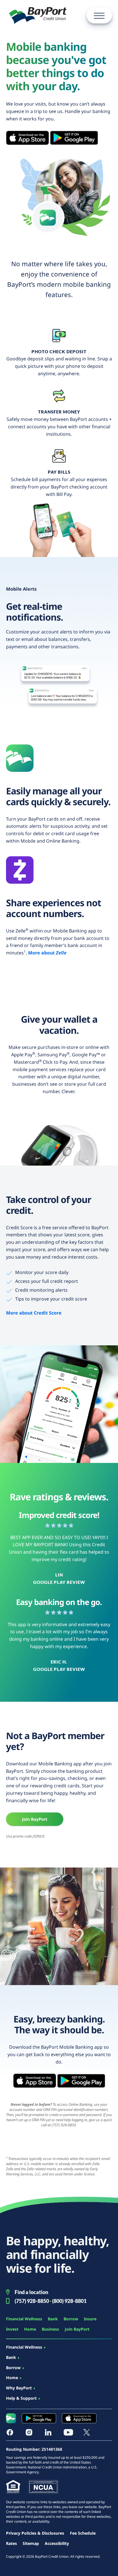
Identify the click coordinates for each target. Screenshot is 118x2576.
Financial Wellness (24, 2319)
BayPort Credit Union (38, 16)
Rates (11, 2543)
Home (30, 2329)
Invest (12, 2329)
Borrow (71, 2319)
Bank (53, 2319)
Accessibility (57, 2543)
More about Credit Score (34, 1313)
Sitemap (31, 2543)
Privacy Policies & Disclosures (35, 2533)
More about (47, 953)
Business (50, 2329)
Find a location (31, 2292)
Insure (90, 2319)
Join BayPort (35, 1819)
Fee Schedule (83, 2533)
